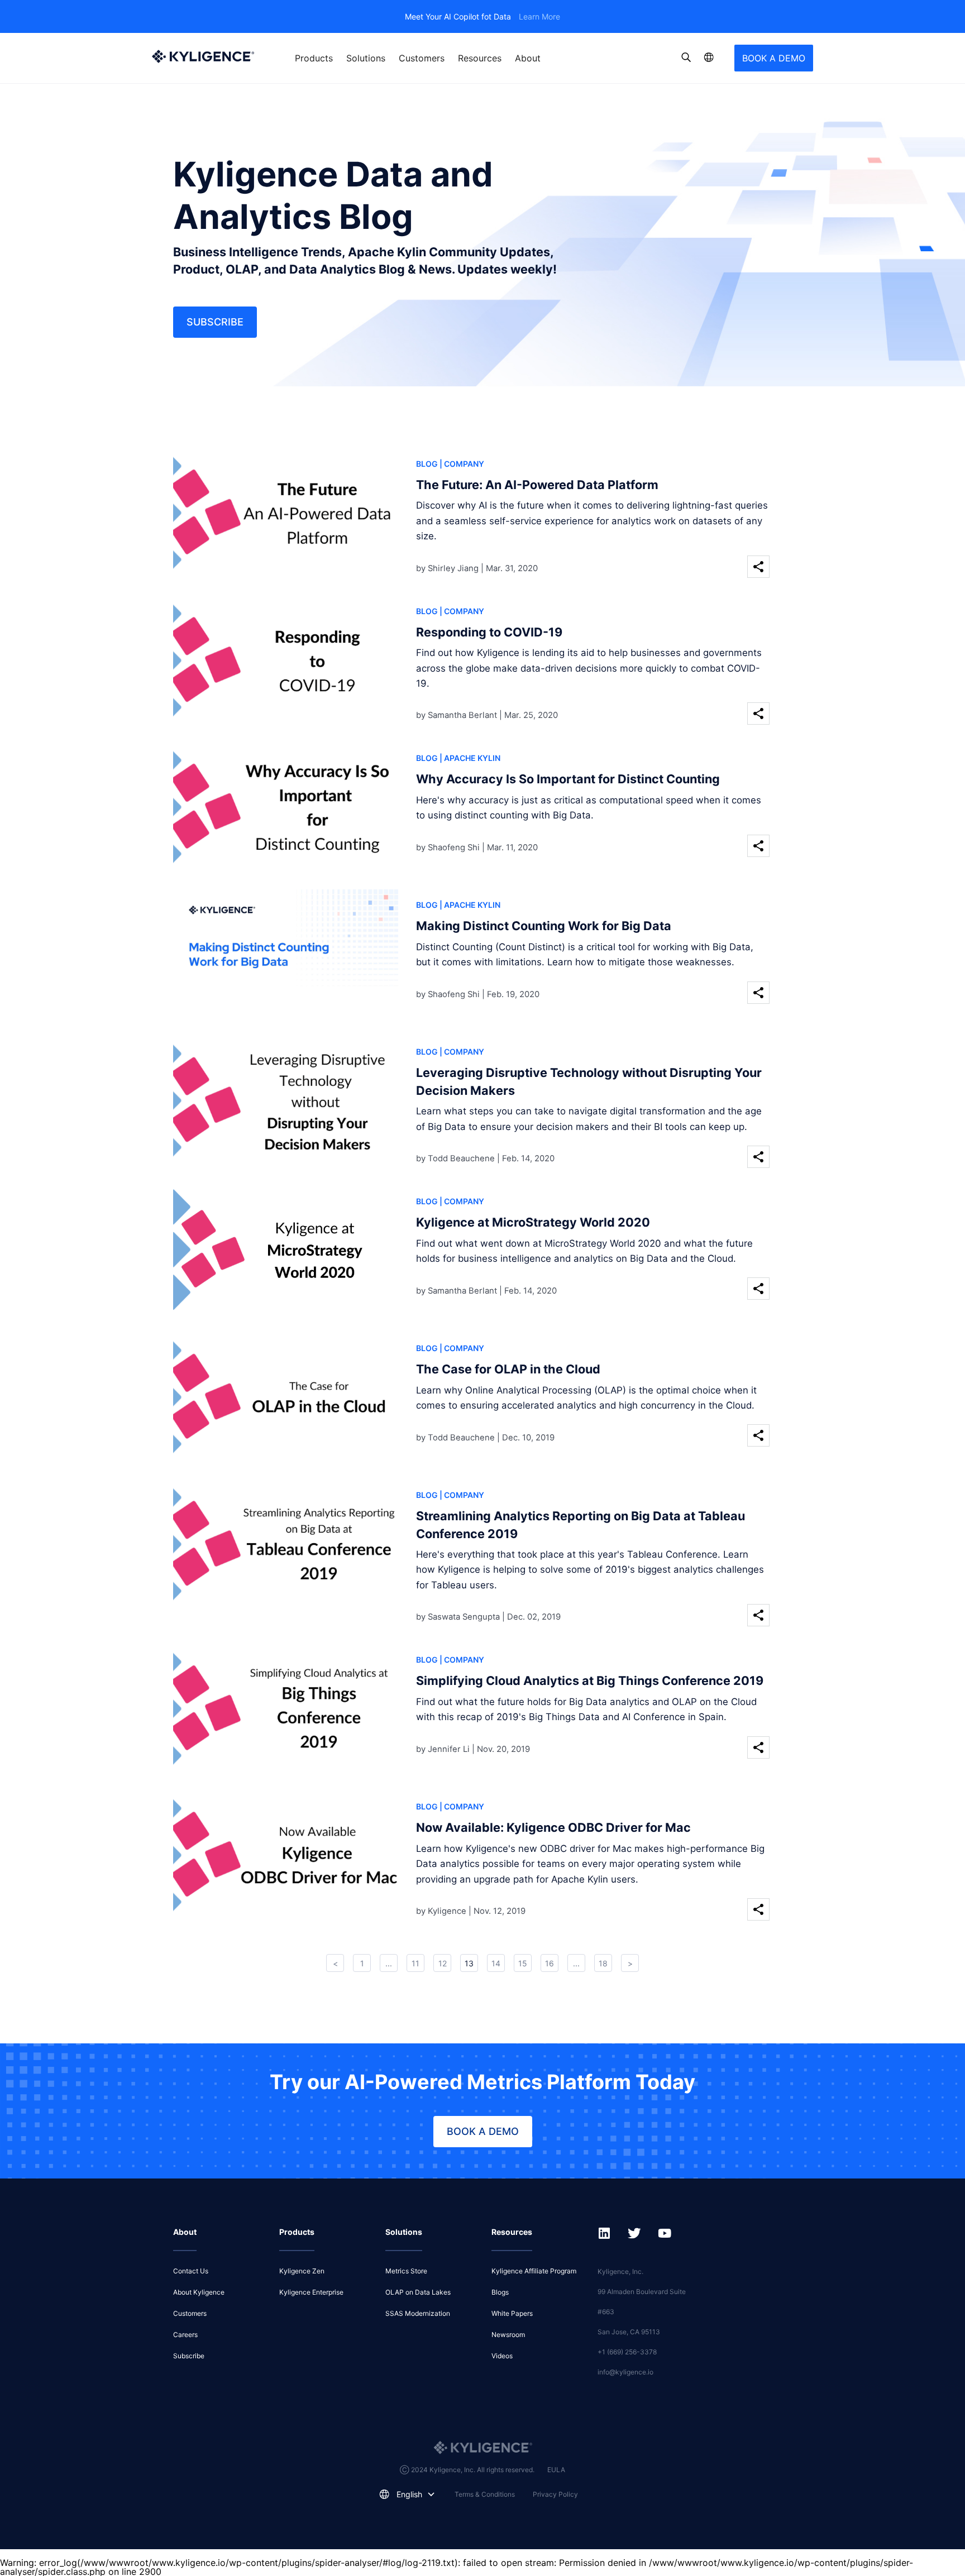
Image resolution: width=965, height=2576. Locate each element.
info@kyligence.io (625, 2372)
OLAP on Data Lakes (418, 2292)
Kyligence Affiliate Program (534, 2271)
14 (496, 1963)
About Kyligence (199, 2292)
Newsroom (508, 2335)
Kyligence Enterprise (311, 2292)
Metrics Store (406, 2271)
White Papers (512, 2313)
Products (314, 58)
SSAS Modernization (418, 2313)
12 (443, 1963)
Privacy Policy (555, 2494)
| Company (462, 464)
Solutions (366, 58)
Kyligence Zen (302, 2271)
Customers (422, 58)
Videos (502, 2356)
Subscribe (215, 322)
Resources (480, 58)
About (528, 58)
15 (523, 1963)
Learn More (539, 16)
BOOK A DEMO (774, 58)
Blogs (500, 2292)
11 (415, 1963)
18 (603, 1963)
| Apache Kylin (470, 758)
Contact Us (191, 2271)
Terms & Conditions (485, 2494)
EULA (556, 2470)
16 (550, 1963)
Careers (185, 2335)
